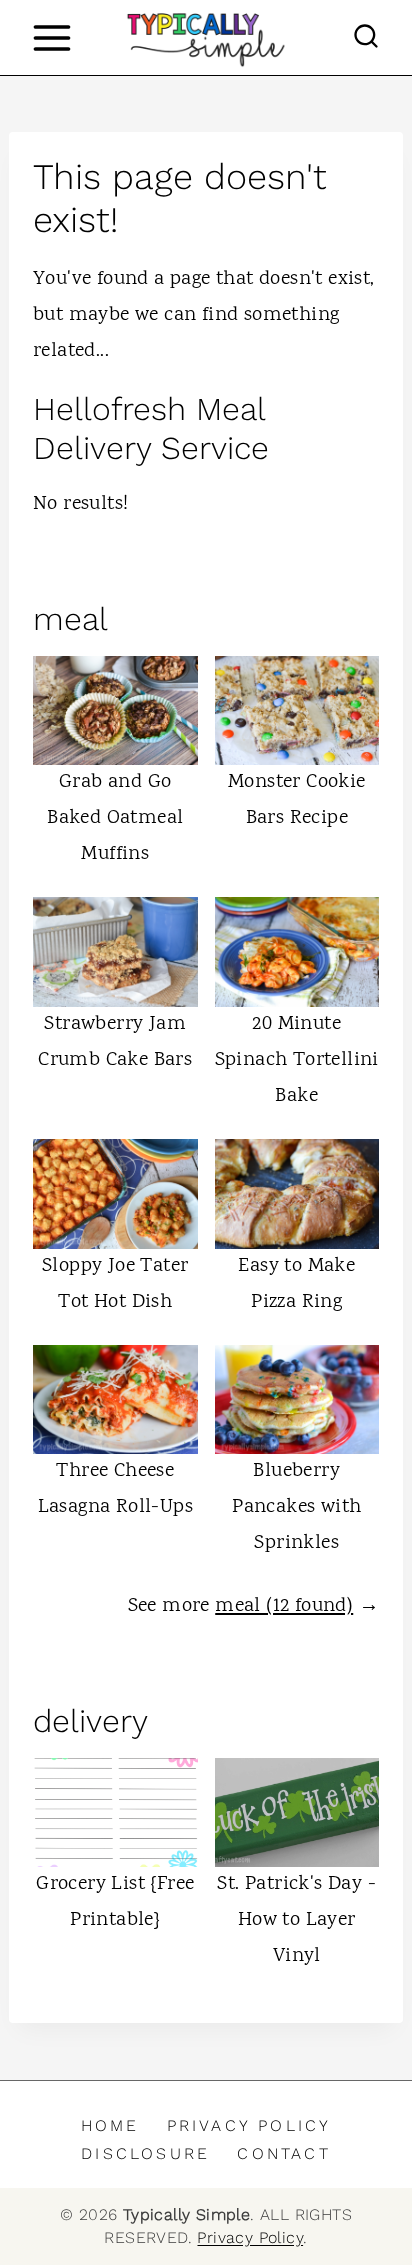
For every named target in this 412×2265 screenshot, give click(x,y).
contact (283, 2153)
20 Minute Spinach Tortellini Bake (297, 1060)
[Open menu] (51, 37)
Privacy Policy (249, 2125)
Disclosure (145, 2153)
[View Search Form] (366, 38)
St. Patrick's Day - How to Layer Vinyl (296, 1920)
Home (110, 2125)
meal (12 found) (284, 1606)
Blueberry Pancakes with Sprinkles (296, 1507)
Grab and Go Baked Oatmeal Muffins (115, 818)
